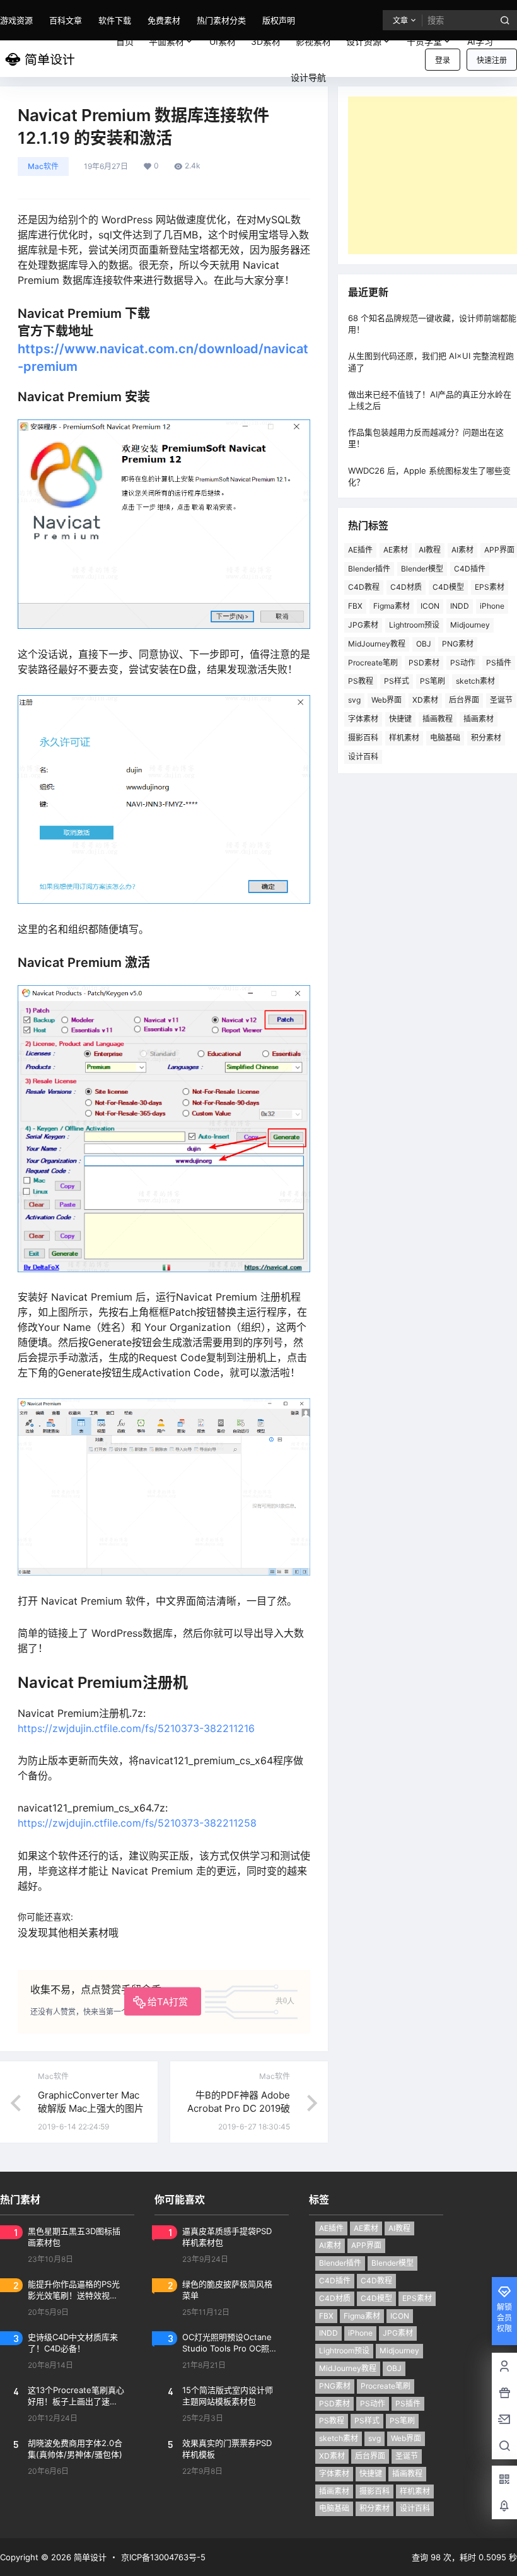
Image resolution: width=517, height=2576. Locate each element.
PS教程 (361, 681)
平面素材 (166, 41)
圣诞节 (407, 2456)
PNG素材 (458, 644)
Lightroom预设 (414, 625)
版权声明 (279, 20)
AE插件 (360, 550)
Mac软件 (43, 166)
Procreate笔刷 (373, 663)
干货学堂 (424, 41)
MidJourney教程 (377, 644)
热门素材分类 (221, 20)
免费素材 (164, 20)
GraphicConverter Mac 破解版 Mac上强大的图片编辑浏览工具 (91, 2108)
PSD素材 (424, 663)
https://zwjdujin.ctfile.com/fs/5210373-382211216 (136, 1728)
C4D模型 (448, 587)
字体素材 (363, 719)
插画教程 (438, 719)
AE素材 (396, 550)
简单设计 (89, 2557)
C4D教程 (364, 587)
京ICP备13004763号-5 (163, 2557)
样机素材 (404, 738)
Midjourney (470, 625)
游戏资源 (16, 20)
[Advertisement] (433, 175)
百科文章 (66, 20)
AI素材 (462, 550)
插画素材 (479, 719)
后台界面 (464, 700)
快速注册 (492, 60)
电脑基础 (445, 738)
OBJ (424, 644)
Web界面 (386, 700)
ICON (430, 606)
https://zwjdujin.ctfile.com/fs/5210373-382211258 (137, 1823)
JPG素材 (363, 625)
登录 (443, 60)
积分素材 (486, 738)
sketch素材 (475, 681)
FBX (355, 606)
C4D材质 (406, 587)
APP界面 (366, 2245)
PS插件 (408, 2403)
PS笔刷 (433, 681)
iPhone (492, 606)
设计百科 (363, 757)
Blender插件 (369, 569)
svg (354, 700)
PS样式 (397, 681)
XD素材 (425, 700)
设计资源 (364, 41)
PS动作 (463, 663)
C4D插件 (470, 569)
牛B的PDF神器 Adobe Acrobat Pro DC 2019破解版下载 (239, 2108)
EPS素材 (490, 587)
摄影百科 (363, 738)
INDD (460, 606)
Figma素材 (392, 606)
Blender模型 (422, 569)
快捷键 (400, 719)
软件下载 (115, 20)
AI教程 (430, 550)
